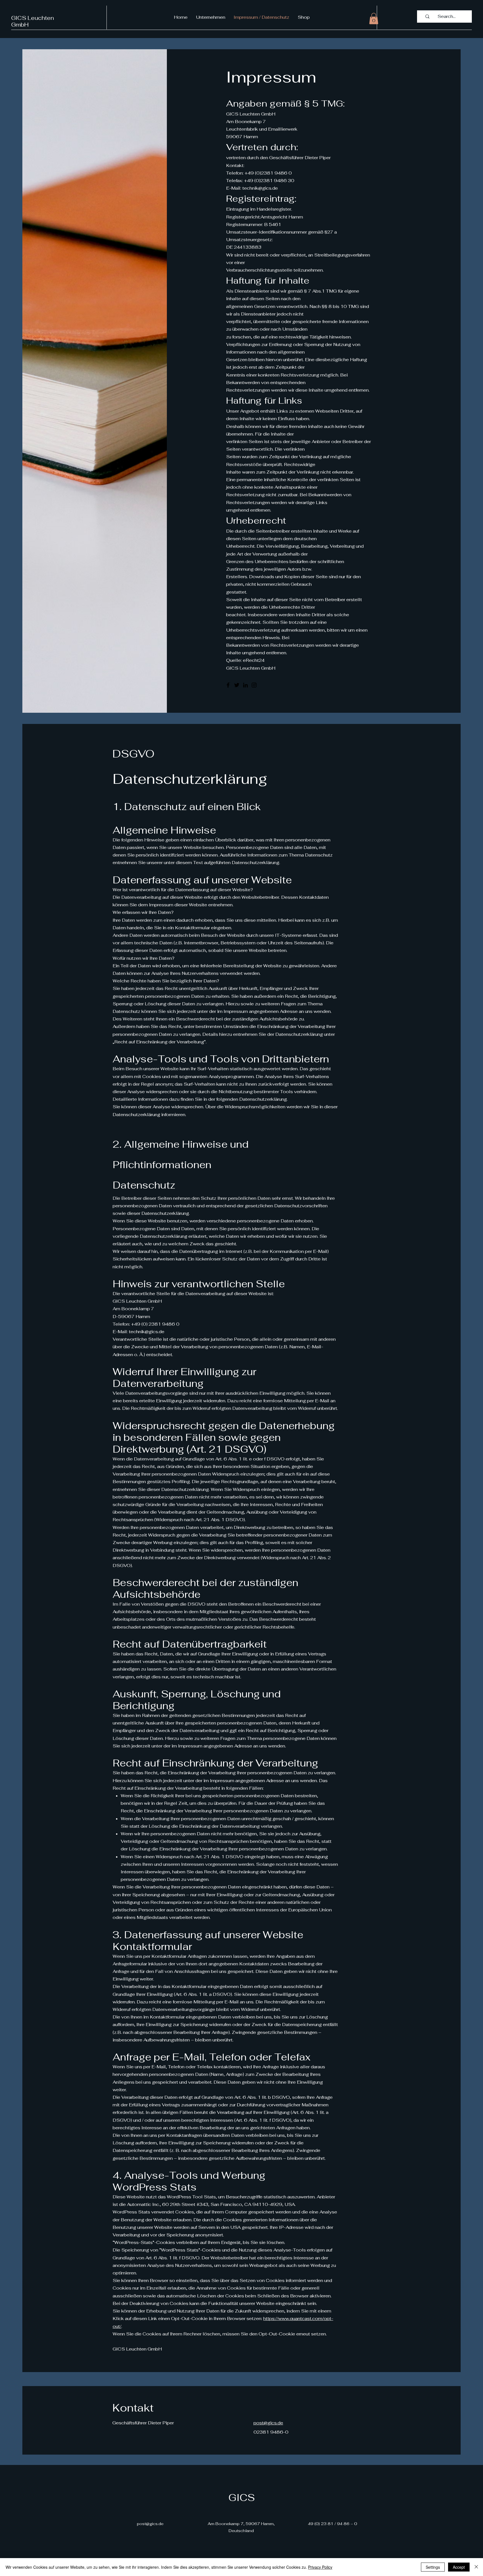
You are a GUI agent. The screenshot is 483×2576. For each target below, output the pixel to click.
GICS (242, 2498)
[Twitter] (237, 685)
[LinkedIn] (245, 685)
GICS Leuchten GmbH (33, 21)
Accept (459, 2567)
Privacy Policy (320, 2567)
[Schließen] (476, 2567)
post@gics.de (268, 2423)
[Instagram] (254, 685)
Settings (433, 2567)
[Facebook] (228, 685)
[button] (374, 19)
